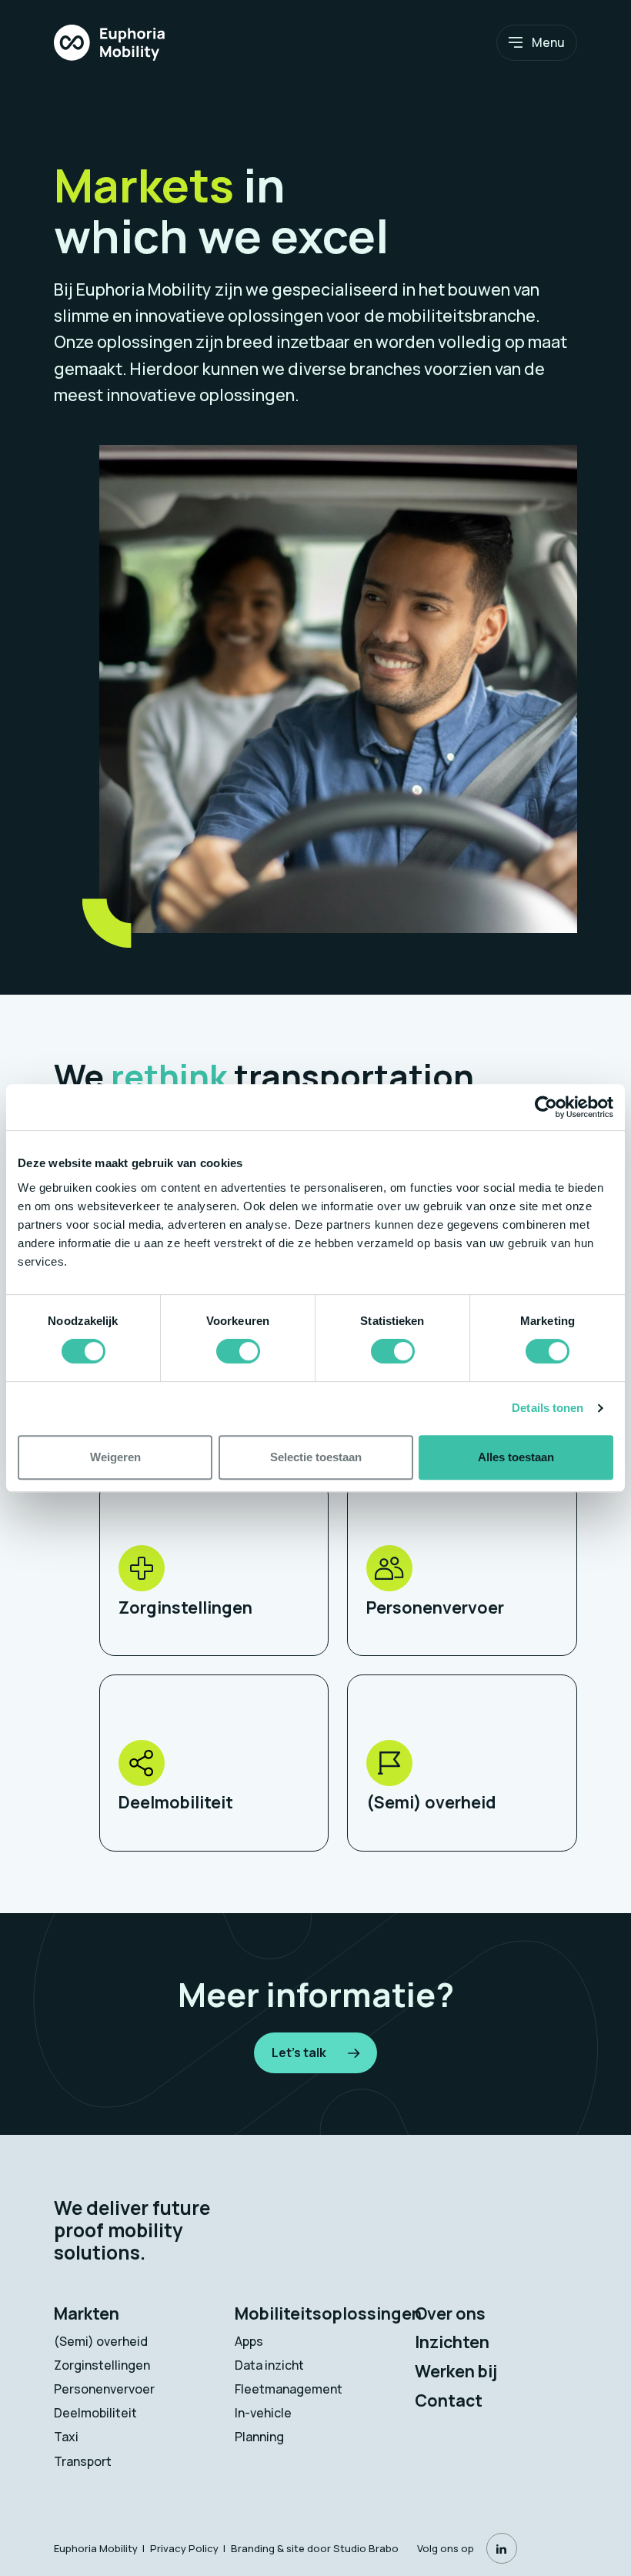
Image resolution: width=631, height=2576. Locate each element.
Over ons (450, 2313)
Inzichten (452, 2342)
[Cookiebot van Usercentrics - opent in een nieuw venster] (546, 1107)
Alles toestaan (516, 1457)
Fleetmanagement (289, 2389)
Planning (259, 2437)
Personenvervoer (104, 2389)
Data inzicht (269, 2365)
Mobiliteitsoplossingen (328, 2313)
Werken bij (456, 2371)
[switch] (238, 1351)
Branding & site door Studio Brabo (315, 2548)
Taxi (66, 2437)
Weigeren (115, 1457)
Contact (449, 2400)
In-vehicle (263, 2413)
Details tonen (548, 1408)
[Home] (109, 42)
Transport (83, 2461)
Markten (87, 2313)
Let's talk (299, 2052)
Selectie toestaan (316, 1457)
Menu (548, 42)
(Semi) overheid (101, 2341)
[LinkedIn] (502, 2548)
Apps (249, 2341)
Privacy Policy (184, 2548)
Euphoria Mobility (96, 2548)
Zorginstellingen (102, 2365)
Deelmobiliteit (95, 2413)
